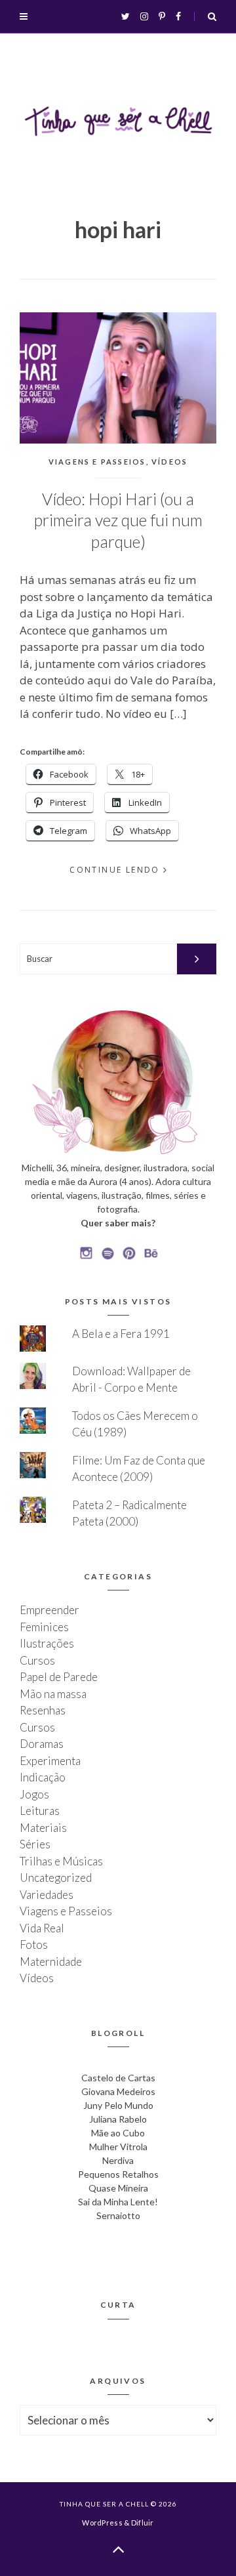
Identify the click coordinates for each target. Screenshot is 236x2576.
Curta (118, 2305)
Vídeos (169, 462)
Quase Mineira (118, 2188)
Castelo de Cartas (118, 2078)
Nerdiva (118, 2160)
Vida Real (42, 1928)
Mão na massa (53, 1694)
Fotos (34, 1944)
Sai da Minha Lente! (118, 2202)
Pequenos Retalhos (118, 2174)
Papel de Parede (59, 1677)
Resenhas (43, 1710)
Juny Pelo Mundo (118, 2105)
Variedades (47, 1895)
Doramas (42, 1744)
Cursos (37, 1660)
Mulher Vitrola (118, 2147)
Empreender (49, 1610)
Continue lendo (115, 870)
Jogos (34, 1794)
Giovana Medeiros (118, 2091)
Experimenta (50, 1761)
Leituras (40, 1811)
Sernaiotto (118, 2215)
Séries (35, 1844)
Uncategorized (56, 1878)
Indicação (43, 1777)
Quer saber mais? (118, 1223)
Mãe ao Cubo (118, 2133)
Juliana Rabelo (118, 2119)
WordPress (102, 2523)
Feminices (44, 1627)
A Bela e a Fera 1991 (121, 1334)
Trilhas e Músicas (61, 1861)
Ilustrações (47, 1643)
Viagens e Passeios (97, 462)
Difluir (143, 2523)
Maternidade (51, 1962)
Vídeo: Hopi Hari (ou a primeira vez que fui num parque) (118, 520)
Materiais (43, 1828)
